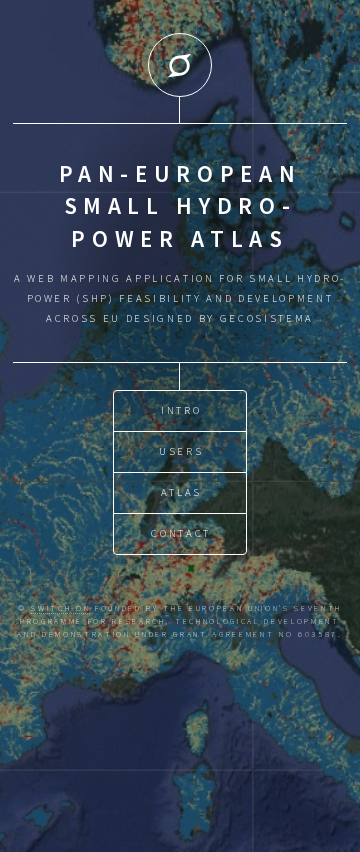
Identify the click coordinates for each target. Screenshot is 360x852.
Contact (181, 533)
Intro (181, 410)
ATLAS (181, 492)
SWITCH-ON (60, 608)
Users (181, 451)
